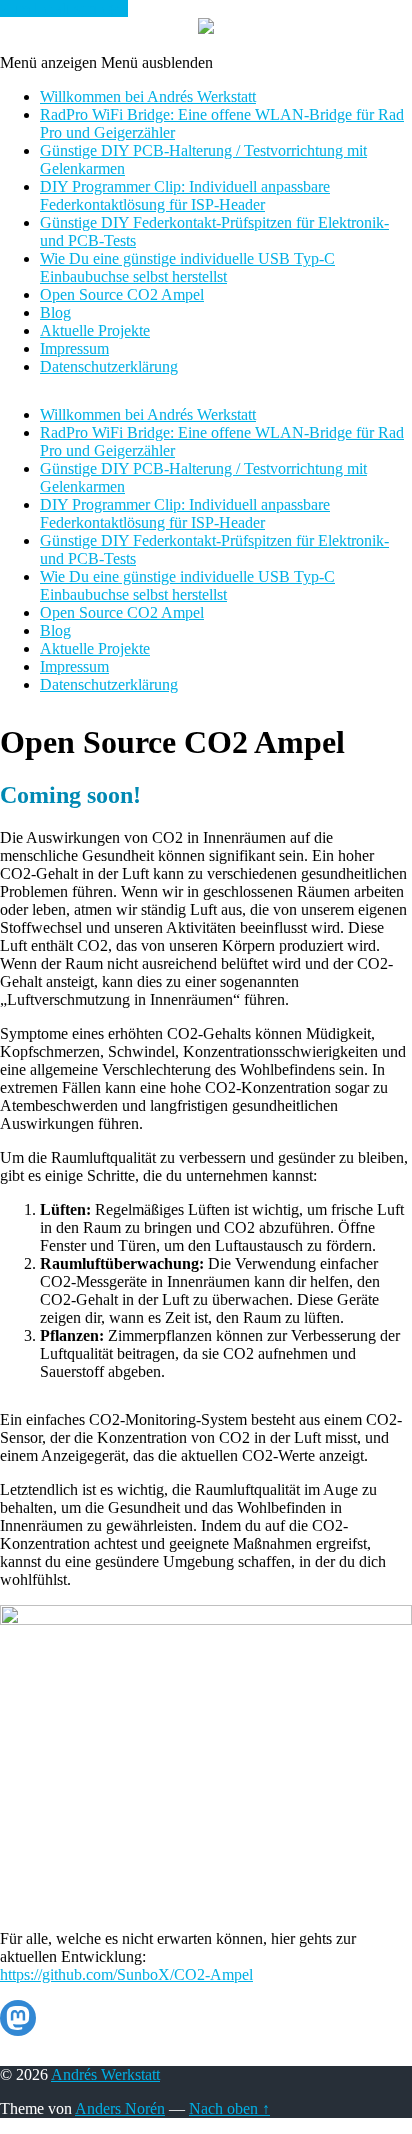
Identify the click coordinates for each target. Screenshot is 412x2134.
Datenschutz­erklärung (109, 366)
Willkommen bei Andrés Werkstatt (148, 96)
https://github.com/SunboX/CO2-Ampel (126, 1974)
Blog (55, 312)
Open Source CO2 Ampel (122, 294)
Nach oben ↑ (229, 2108)
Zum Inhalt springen (64, 8)
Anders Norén (120, 2108)
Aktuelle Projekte (95, 330)
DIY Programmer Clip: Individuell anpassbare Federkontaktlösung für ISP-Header (185, 195)
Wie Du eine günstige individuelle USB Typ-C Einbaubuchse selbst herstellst (187, 267)
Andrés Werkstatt (105, 2074)
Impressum (74, 348)
